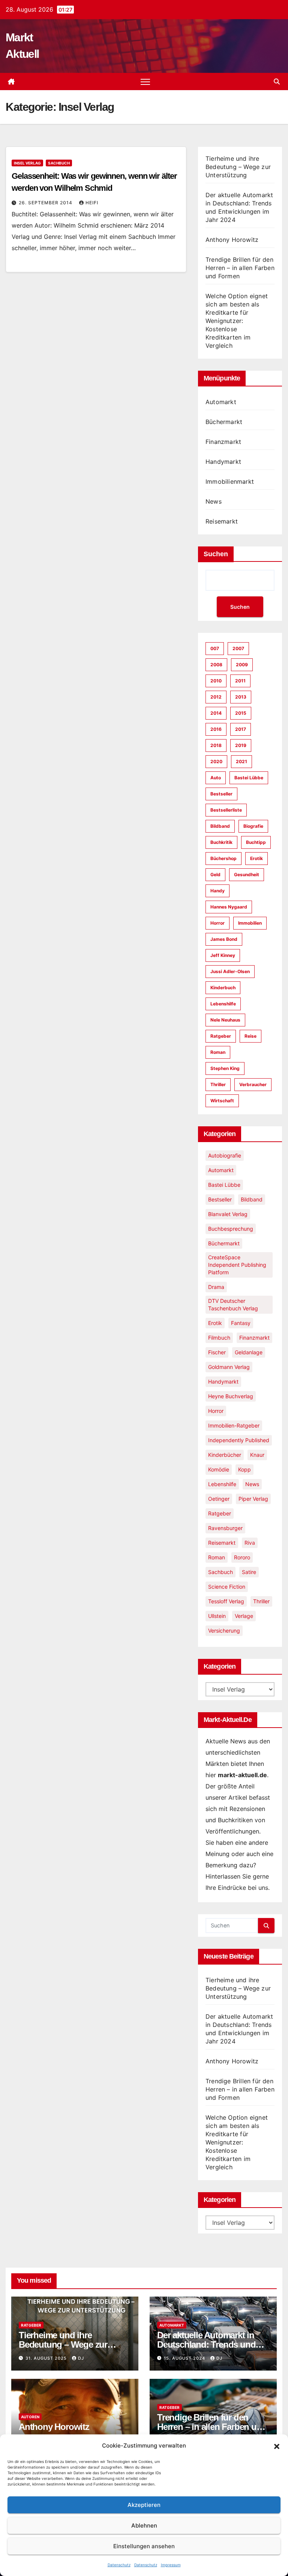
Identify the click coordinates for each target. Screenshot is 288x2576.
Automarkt (221, 402)
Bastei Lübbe (249, 778)
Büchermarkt (224, 422)
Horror (217, 923)
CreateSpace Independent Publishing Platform (237, 1265)
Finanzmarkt (223, 442)
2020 (216, 761)
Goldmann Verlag (229, 1367)
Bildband (220, 826)
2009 (242, 665)
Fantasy (241, 1323)
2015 (241, 713)
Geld (215, 875)
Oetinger (219, 1499)
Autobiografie (225, 1155)
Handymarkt (223, 462)
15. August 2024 (185, 2358)
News (214, 501)
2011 (240, 681)
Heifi (92, 203)
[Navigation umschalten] (145, 82)
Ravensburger (225, 1528)
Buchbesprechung (231, 1229)
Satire (249, 1572)
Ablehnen (144, 2525)
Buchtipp (256, 842)
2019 (241, 745)
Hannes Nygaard (229, 907)
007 (215, 648)
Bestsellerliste (226, 810)
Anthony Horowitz (232, 240)
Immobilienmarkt (230, 481)
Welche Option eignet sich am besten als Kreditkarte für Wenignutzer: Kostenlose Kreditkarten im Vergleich (237, 321)
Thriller (218, 1084)
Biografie (253, 826)
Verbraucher (253, 1084)
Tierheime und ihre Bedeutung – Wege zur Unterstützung (238, 167)
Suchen (216, 554)
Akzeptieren (144, 2505)
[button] (277, 2446)
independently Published (239, 1440)
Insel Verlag (27, 163)
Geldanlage (249, 1352)
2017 (241, 729)
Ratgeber (221, 1036)
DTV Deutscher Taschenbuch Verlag (233, 1305)
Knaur (257, 1455)
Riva (250, 1543)
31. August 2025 (47, 2358)
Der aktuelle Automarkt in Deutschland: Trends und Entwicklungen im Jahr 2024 (212, 2344)
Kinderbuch (223, 988)
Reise (250, 1036)
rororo (242, 1557)
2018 (216, 745)
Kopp (244, 1469)
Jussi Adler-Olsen (230, 971)
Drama (216, 1287)
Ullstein (217, 1616)
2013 (241, 697)
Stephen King (225, 1068)
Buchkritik (221, 842)
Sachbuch (59, 163)
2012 (216, 697)
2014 (216, 713)
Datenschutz (119, 2565)
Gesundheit (247, 875)
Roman (218, 1052)
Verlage (244, 1616)
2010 (216, 681)
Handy (217, 891)
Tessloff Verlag (226, 1601)
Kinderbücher (225, 1455)
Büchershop (223, 858)
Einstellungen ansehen (144, 2546)
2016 (216, 729)
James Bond (224, 939)
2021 (241, 761)
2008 (216, 665)
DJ (81, 2358)
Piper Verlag (253, 1499)
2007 (238, 648)
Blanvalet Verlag (228, 1214)
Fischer (217, 1352)
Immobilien (250, 923)
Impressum (171, 2565)
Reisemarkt (222, 521)
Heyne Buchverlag (231, 1396)
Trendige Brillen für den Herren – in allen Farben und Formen (240, 268)
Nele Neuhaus (225, 1020)
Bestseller (221, 794)
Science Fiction (227, 1587)
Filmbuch (219, 1338)
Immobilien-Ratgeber (234, 1425)
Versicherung (224, 1631)
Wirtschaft (222, 1101)
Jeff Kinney (223, 955)
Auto (216, 778)
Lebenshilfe (223, 1004)
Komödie (219, 1469)
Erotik (256, 858)
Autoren (30, 2417)
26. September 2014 (46, 203)
